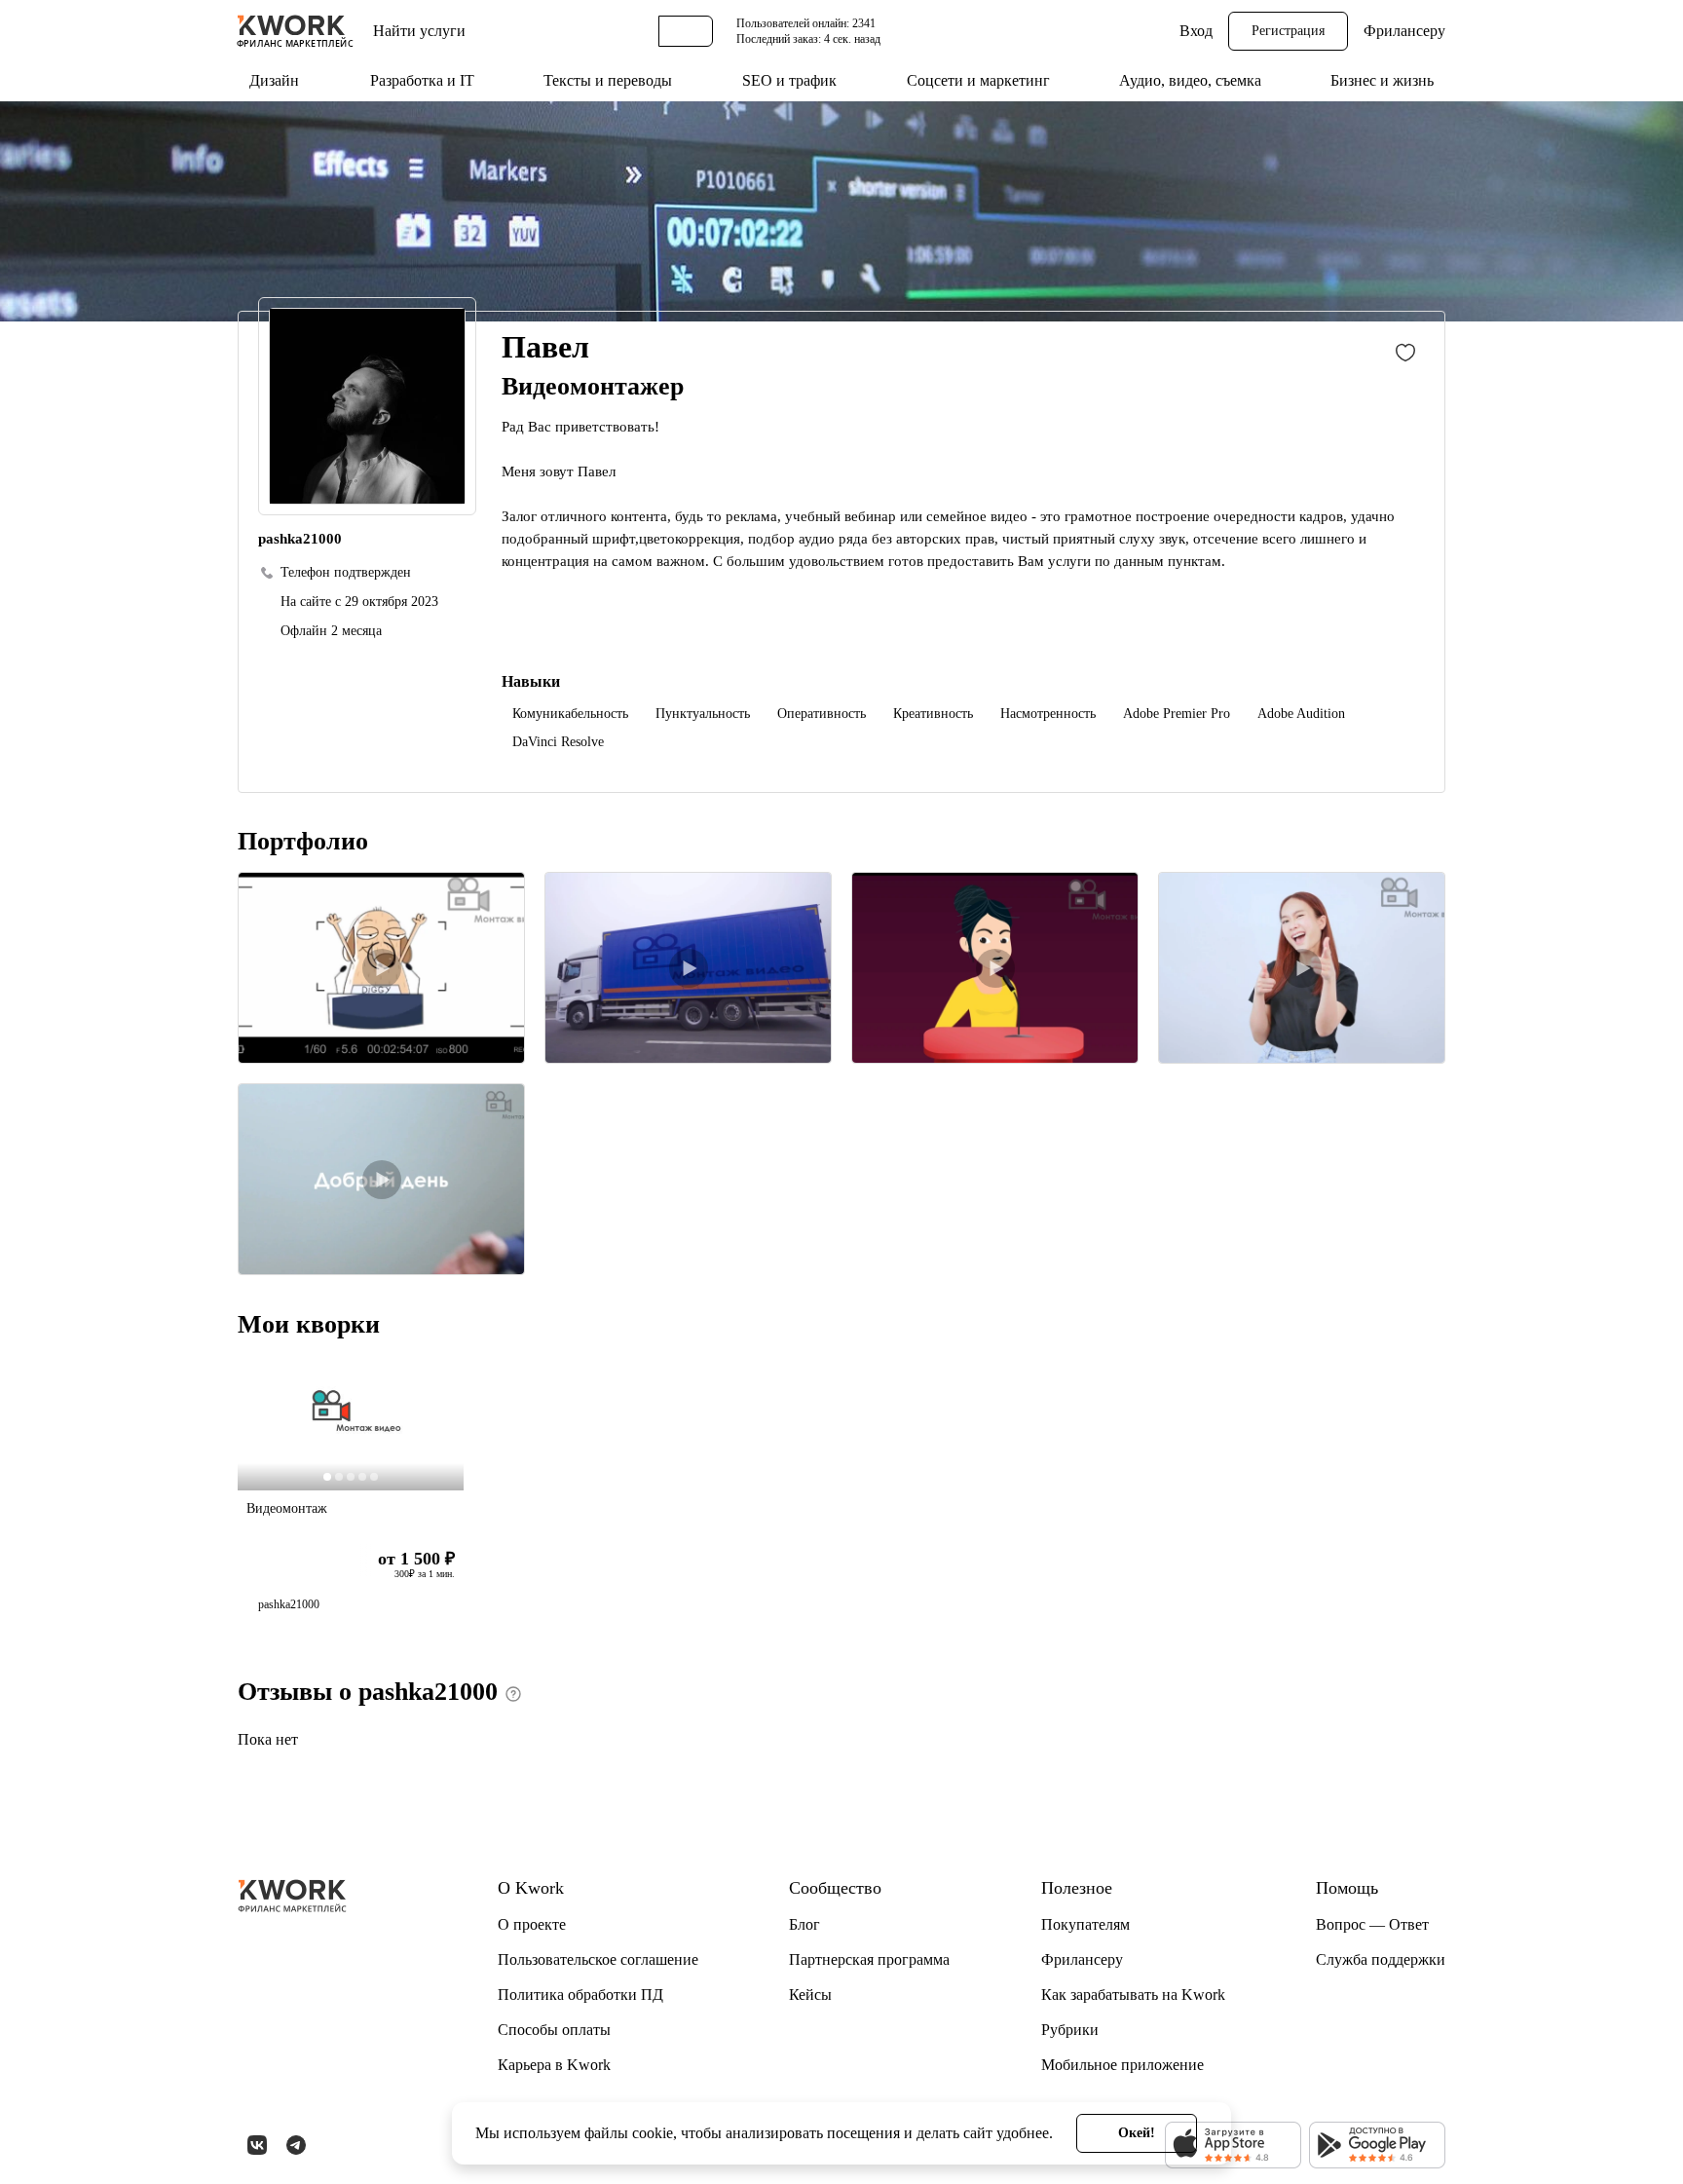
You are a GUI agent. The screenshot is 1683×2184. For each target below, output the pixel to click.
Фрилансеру (1404, 31)
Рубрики (1070, 2030)
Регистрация (1288, 31)
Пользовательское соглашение (598, 1959)
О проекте (532, 1924)
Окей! (1137, 2133)
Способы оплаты (554, 2030)
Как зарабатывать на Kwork (1133, 1995)
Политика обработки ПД (580, 1995)
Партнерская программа (869, 1959)
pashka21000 (289, 1604)
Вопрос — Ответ (1372, 1924)
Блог (804, 1924)
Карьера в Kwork (554, 2065)
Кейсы (810, 1995)
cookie (653, 2133)
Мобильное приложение (1122, 2065)
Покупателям (1085, 1924)
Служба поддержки (1381, 1959)
